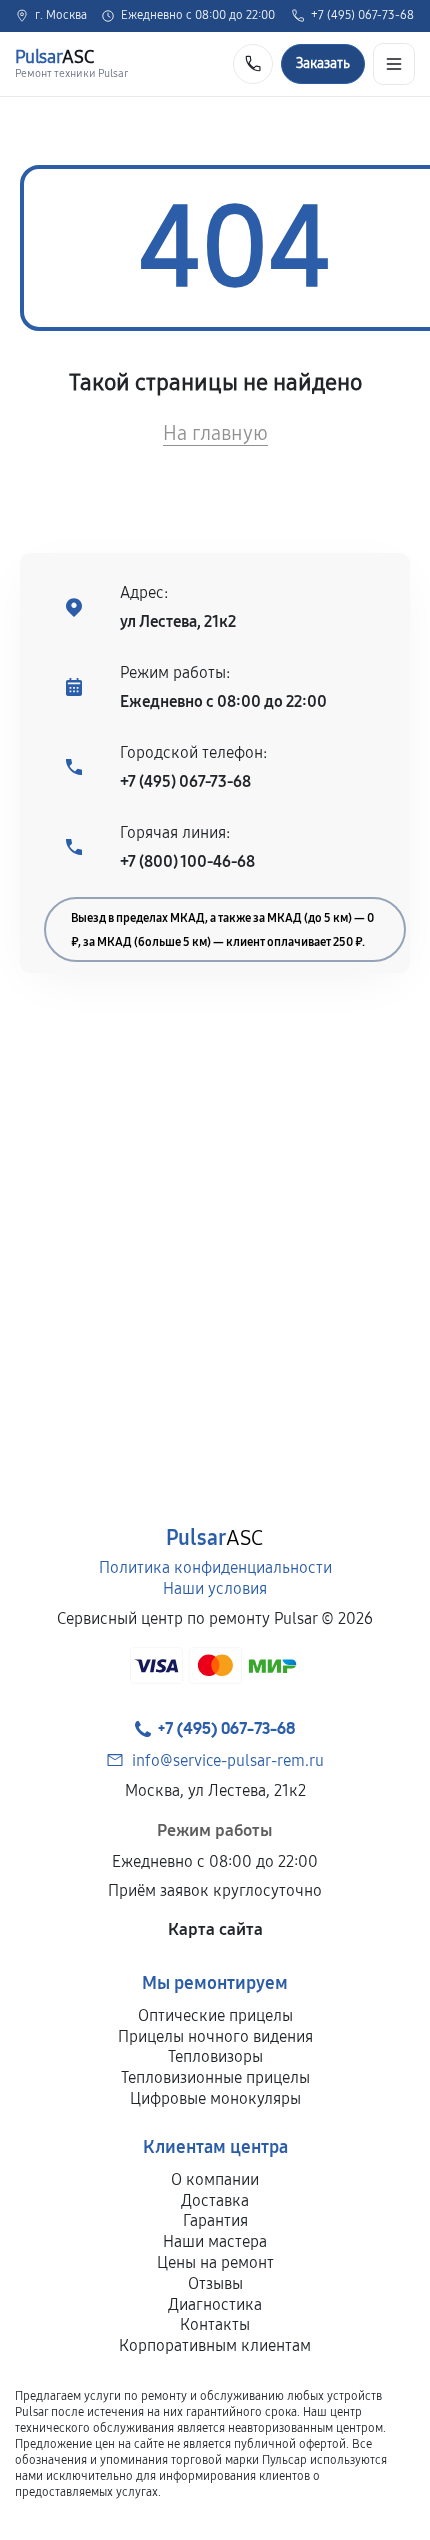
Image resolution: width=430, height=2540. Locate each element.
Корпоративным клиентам (215, 2345)
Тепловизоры (215, 2056)
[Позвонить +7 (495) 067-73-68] (253, 64)
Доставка (215, 2200)
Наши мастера (215, 2241)
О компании (215, 2179)
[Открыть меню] (394, 64)
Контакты (215, 2324)
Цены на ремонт (215, 2262)
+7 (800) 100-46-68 (187, 861)
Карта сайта (215, 1929)
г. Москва (61, 16)
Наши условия (215, 1588)
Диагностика (215, 2304)
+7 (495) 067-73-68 (362, 16)
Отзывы (215, 2283)
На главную (215, 433)
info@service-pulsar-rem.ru (228, 1760)
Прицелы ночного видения (215, 2036)
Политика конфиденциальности (215, 1567)
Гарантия (215, 2220)
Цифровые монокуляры (215, 2098)
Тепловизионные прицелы (215, 2077)
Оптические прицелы (215, 2015)
